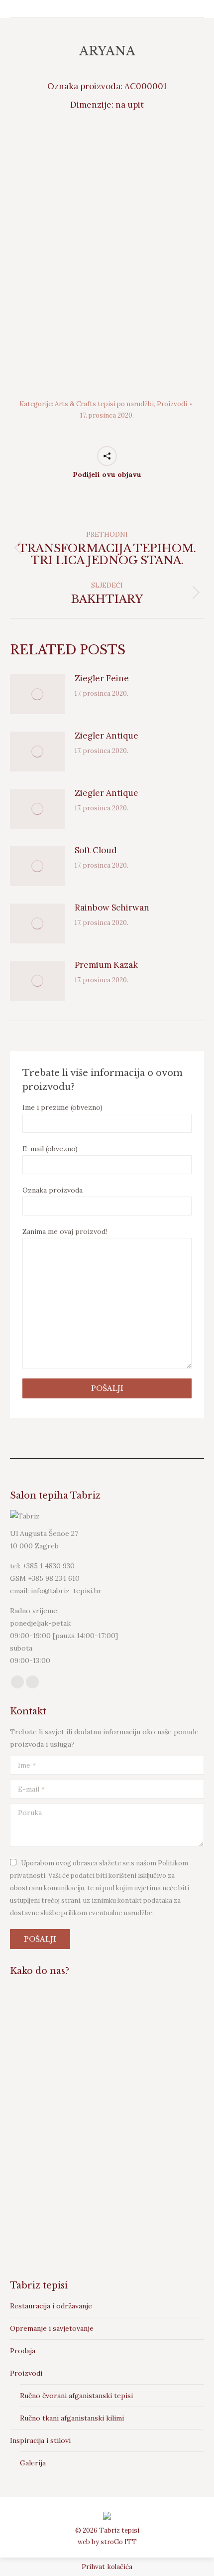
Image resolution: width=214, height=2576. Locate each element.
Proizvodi (172, 404)
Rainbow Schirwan (112, 908)
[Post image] (37, 694)
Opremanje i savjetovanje (52, 2328)
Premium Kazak (106, 965)
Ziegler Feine (102, 678)
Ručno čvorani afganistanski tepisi (76, 2396)
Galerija (33, 2463)
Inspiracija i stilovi (40, 2440)
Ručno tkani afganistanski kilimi (72, 2418)
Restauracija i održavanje (51, 2306)
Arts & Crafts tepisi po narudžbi (104, 404)
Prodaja (23, 2351)
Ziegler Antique (107, 736)
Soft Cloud (96, 850)
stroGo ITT (119, 2542)
